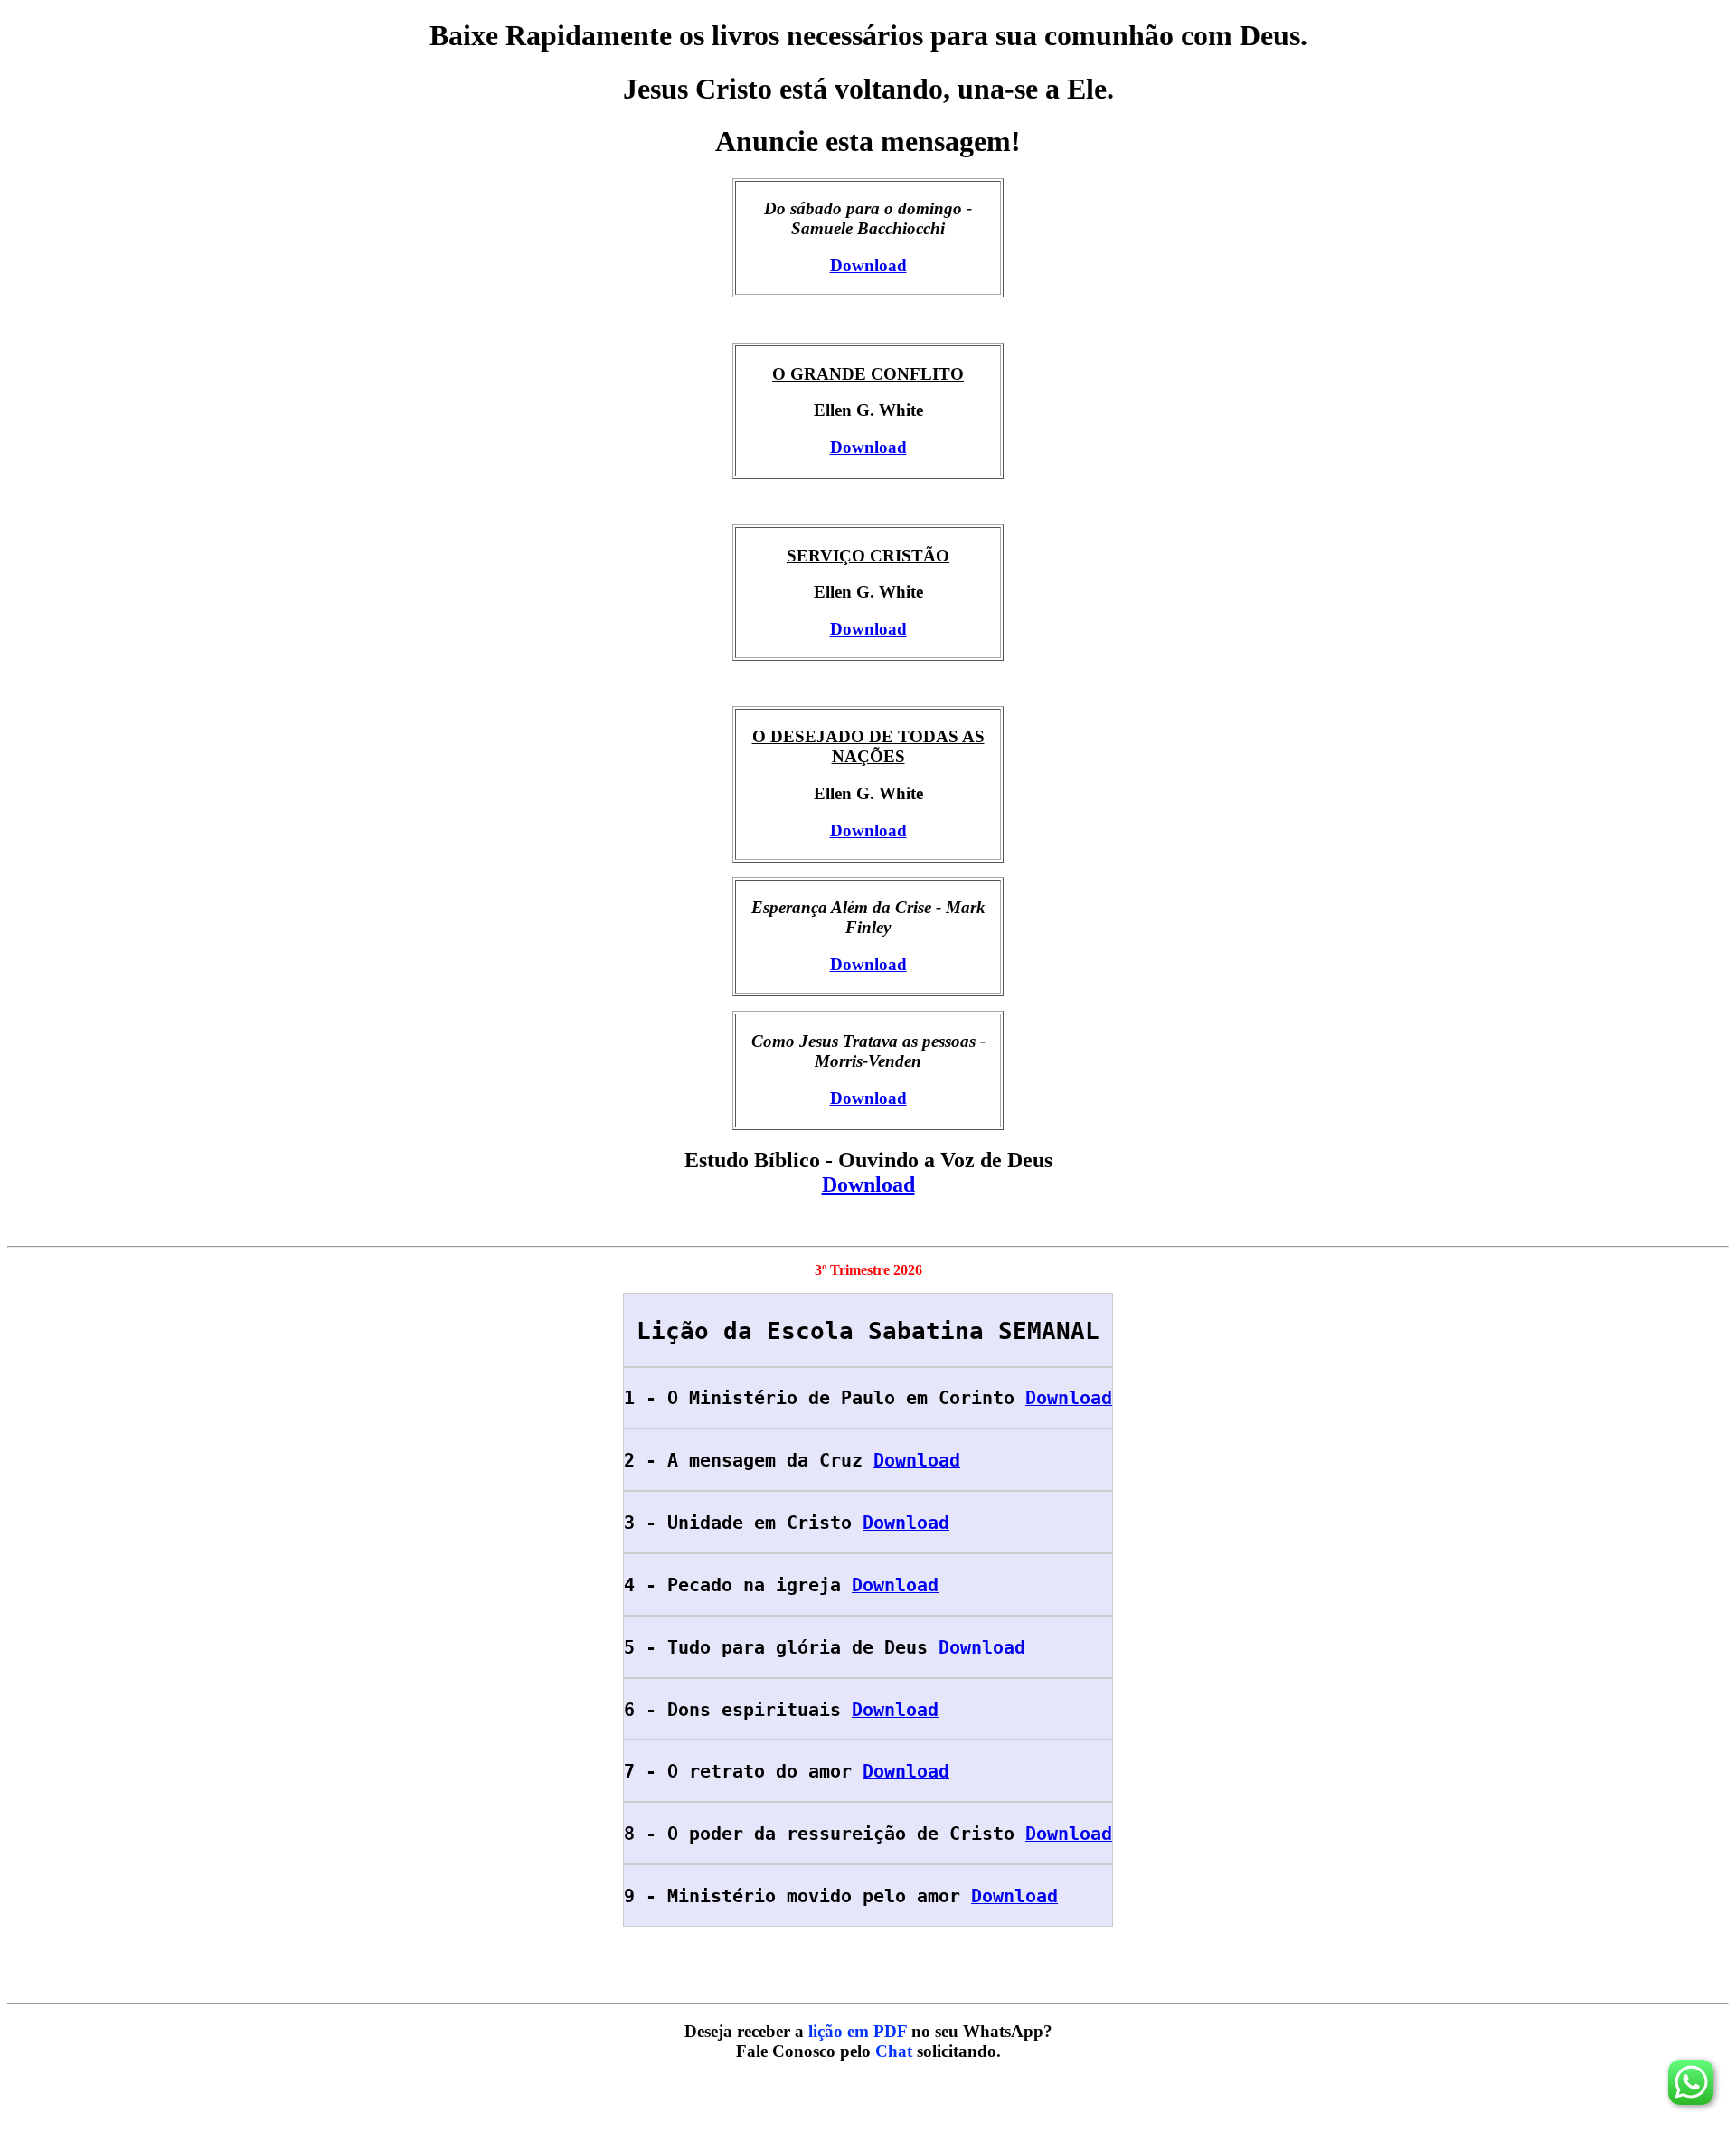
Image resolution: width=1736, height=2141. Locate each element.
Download (868, 265)
